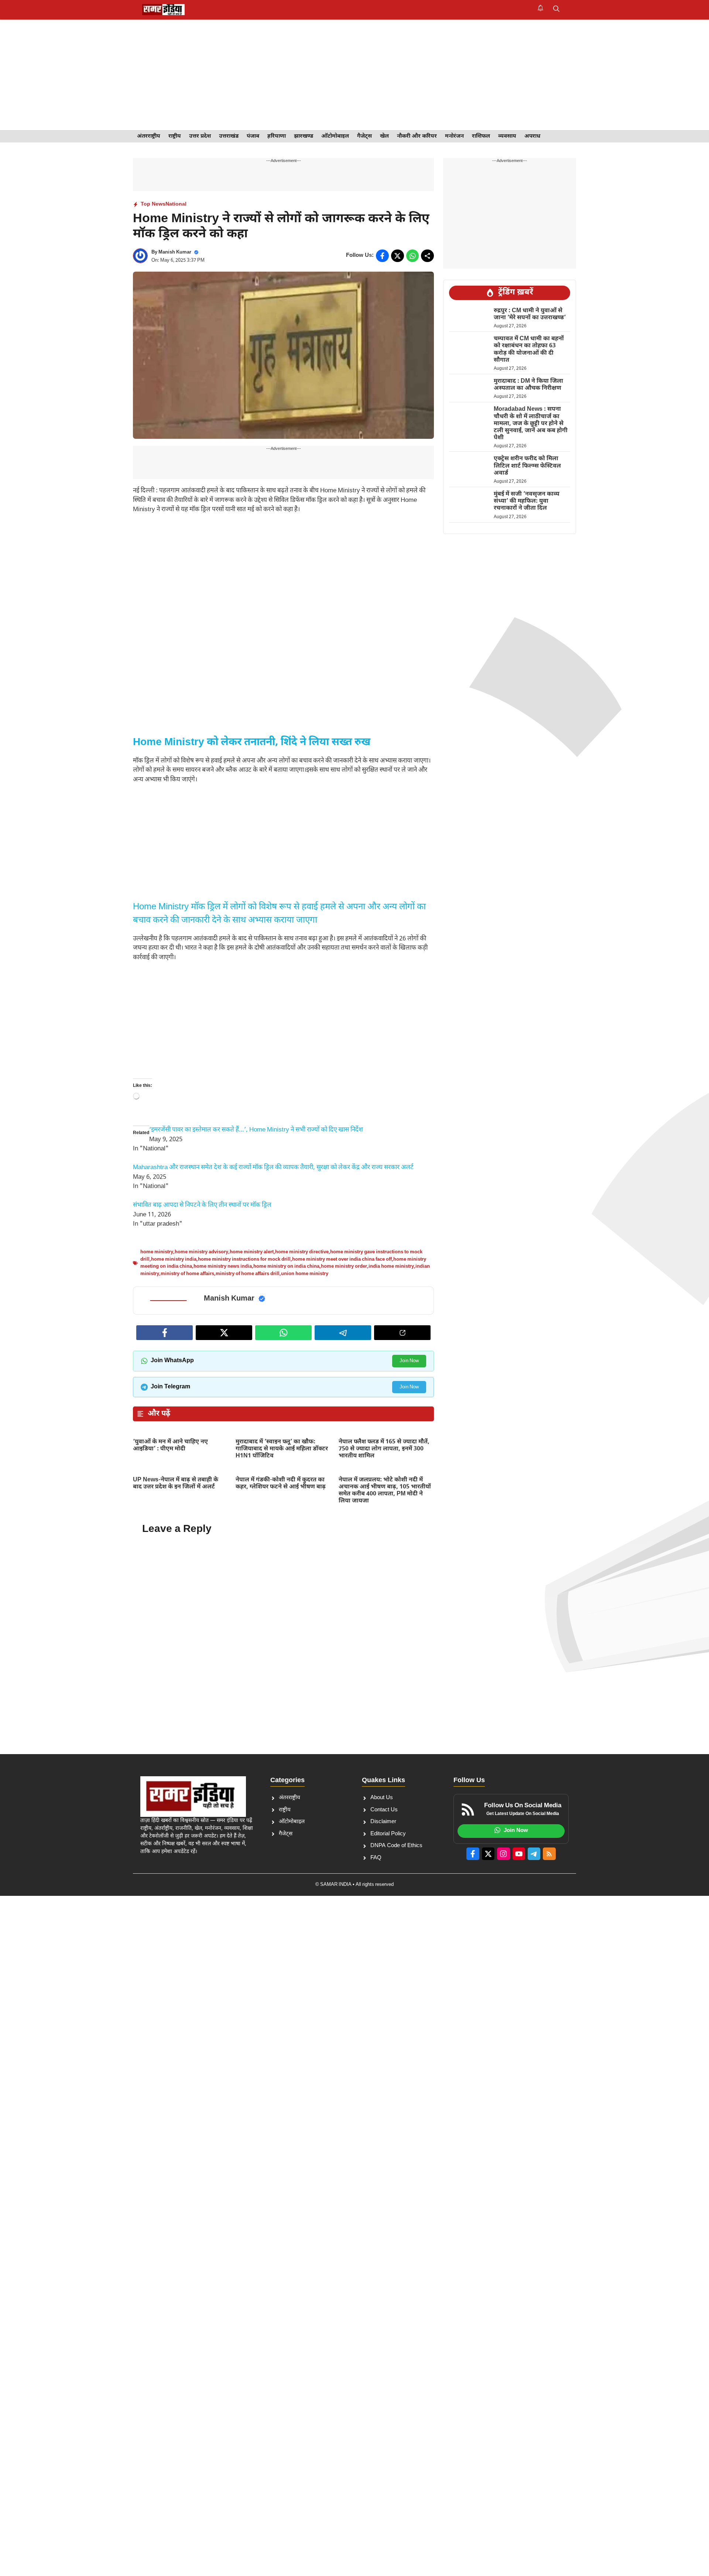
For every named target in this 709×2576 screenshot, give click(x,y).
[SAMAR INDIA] (163, 10)
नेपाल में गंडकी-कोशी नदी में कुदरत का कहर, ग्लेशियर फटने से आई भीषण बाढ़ (281, 1484)
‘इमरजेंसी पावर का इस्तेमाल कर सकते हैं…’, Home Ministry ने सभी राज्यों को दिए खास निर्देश (256, 1130)
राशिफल (481, 136)
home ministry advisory (201, 1252)
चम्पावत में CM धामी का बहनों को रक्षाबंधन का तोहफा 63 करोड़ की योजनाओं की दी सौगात (529, 350)
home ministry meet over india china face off (342, 1259)
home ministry (157, 1252)
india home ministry (391, 1266)
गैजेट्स (364, 136)
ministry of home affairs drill (248, 1274)
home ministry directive (302, 1252)
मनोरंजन (454, 136)
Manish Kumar (175, 252)
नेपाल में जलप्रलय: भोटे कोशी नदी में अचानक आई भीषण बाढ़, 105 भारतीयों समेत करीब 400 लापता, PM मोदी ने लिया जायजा (385, 1491)
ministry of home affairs (187, 1274)
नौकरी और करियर (417, 136)
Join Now (409, 1361)
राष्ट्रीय (175, 136)
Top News (153, 204)
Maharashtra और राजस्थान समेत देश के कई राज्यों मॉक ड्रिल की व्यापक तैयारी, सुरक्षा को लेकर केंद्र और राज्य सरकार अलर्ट (273, 1168)
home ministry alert (252, 1252)
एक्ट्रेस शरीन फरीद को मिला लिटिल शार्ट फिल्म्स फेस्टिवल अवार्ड (527, 466)
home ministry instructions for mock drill (244, 1259)
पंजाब (253, 136)
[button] (556, 10)
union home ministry (305, 1274)
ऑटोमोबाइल (335, 136)
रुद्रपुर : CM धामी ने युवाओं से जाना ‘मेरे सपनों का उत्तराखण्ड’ (530, 314)
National (176, 204)
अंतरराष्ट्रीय (149, 136)
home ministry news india (223, 1266)
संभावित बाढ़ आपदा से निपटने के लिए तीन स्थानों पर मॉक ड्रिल (202, 1205)
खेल (384, 136)
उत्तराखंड (229, 136)
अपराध (532, 136)
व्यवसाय (507, 136)
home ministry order (344, 1266)
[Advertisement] (354, 75)
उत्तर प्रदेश (200, 136)
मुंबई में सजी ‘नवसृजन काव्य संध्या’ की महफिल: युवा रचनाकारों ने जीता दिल (527, 501)
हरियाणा (277, 136)
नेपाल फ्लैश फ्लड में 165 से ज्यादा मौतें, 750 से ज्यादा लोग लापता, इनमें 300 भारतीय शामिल (384, 1449)
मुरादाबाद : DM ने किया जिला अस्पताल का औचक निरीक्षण (528, 385)
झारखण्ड (304, 136)
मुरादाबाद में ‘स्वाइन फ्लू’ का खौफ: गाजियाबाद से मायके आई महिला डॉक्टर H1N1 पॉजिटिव (282, 1449)
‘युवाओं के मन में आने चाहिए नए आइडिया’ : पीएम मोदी (170, 1446)
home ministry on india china (286, 1266)
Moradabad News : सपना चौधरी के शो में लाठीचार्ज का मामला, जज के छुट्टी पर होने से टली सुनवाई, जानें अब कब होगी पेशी (531, 424)
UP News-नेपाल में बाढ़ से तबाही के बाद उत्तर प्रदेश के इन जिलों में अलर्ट (176, 1484)
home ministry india (174, 1259)
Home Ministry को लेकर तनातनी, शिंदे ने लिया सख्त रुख (252, 743)
